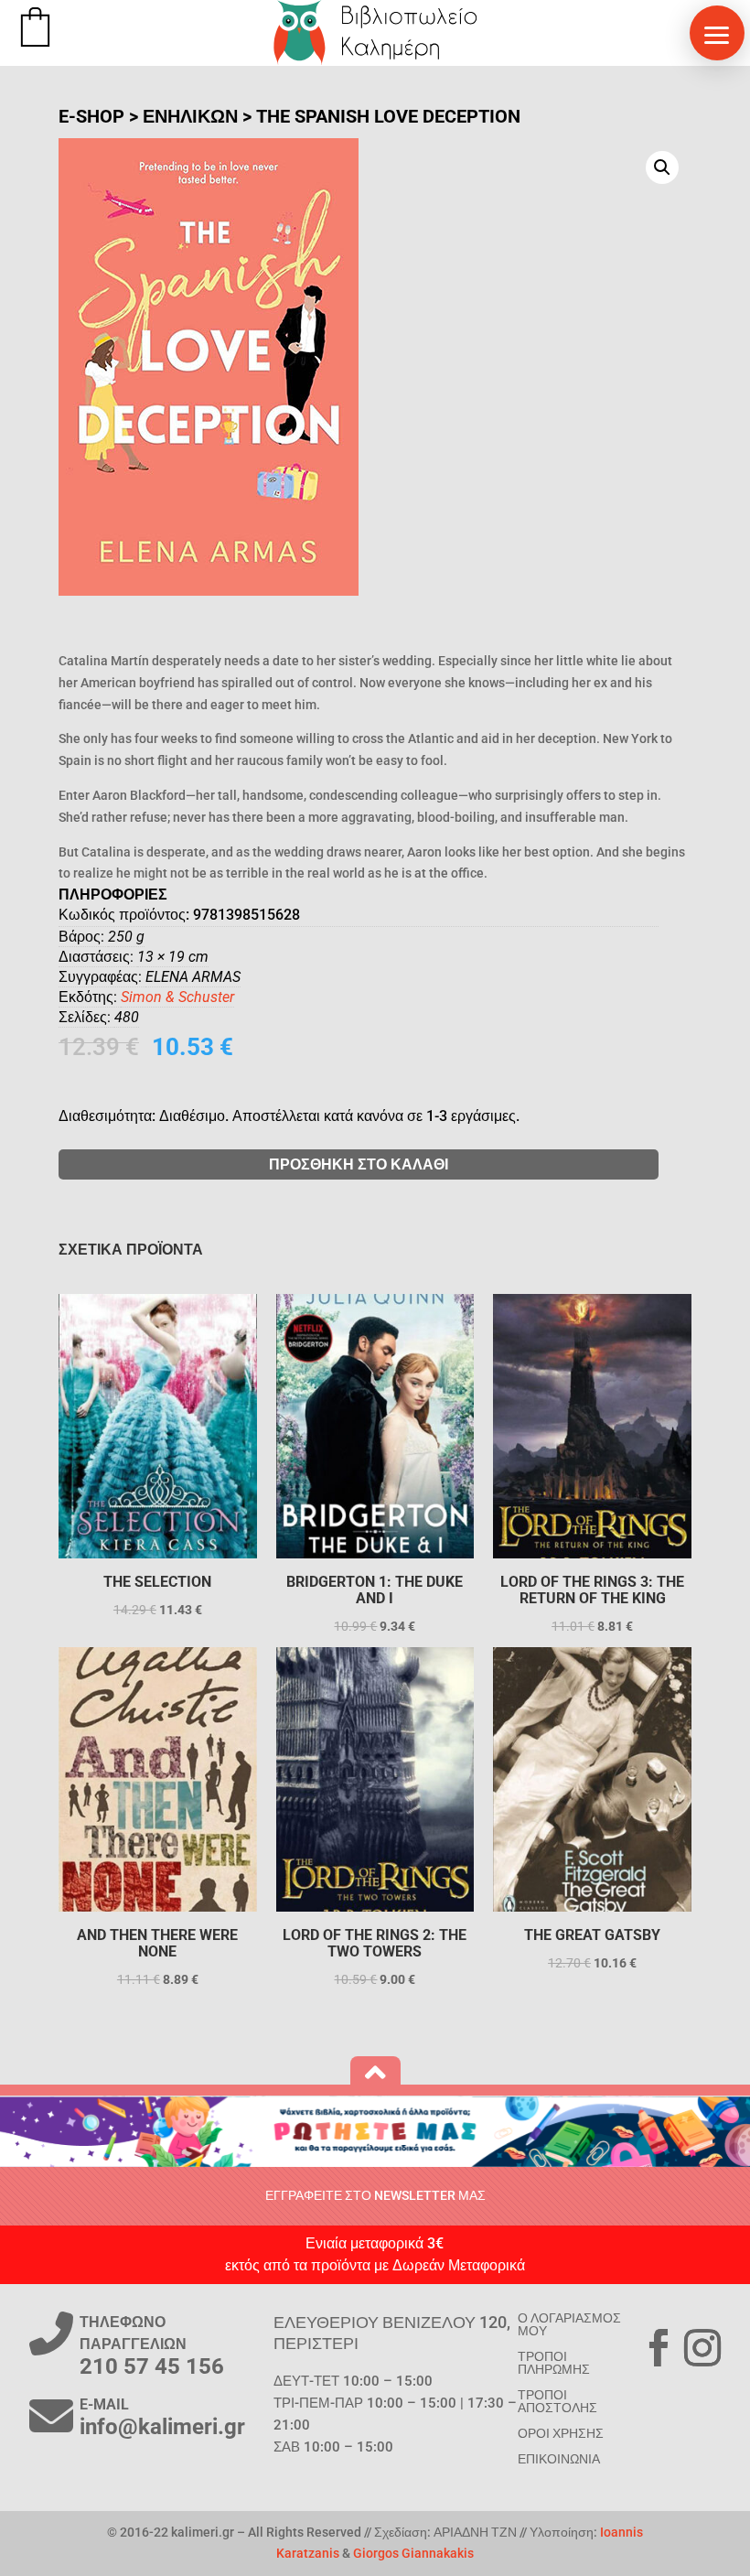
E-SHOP (91, 116)
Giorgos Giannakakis (413, 2553)
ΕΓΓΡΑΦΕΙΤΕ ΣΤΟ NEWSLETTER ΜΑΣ (375, 2195)
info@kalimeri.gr (162, 2427)
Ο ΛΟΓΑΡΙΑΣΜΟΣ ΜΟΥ (569, 2324)
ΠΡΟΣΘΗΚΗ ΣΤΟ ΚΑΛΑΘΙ (359, 1164)
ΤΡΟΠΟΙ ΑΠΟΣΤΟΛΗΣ (557, 2401)
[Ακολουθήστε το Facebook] (659, 2348)
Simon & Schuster (177, 997)
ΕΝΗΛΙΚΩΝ (190, 116)
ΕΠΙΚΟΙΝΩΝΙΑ (559, 2459)
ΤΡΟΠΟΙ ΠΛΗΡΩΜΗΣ (554, 2363)
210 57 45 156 (152, 2366)
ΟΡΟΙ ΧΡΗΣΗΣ (561, 2433)
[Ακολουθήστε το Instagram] (702, 2348)
